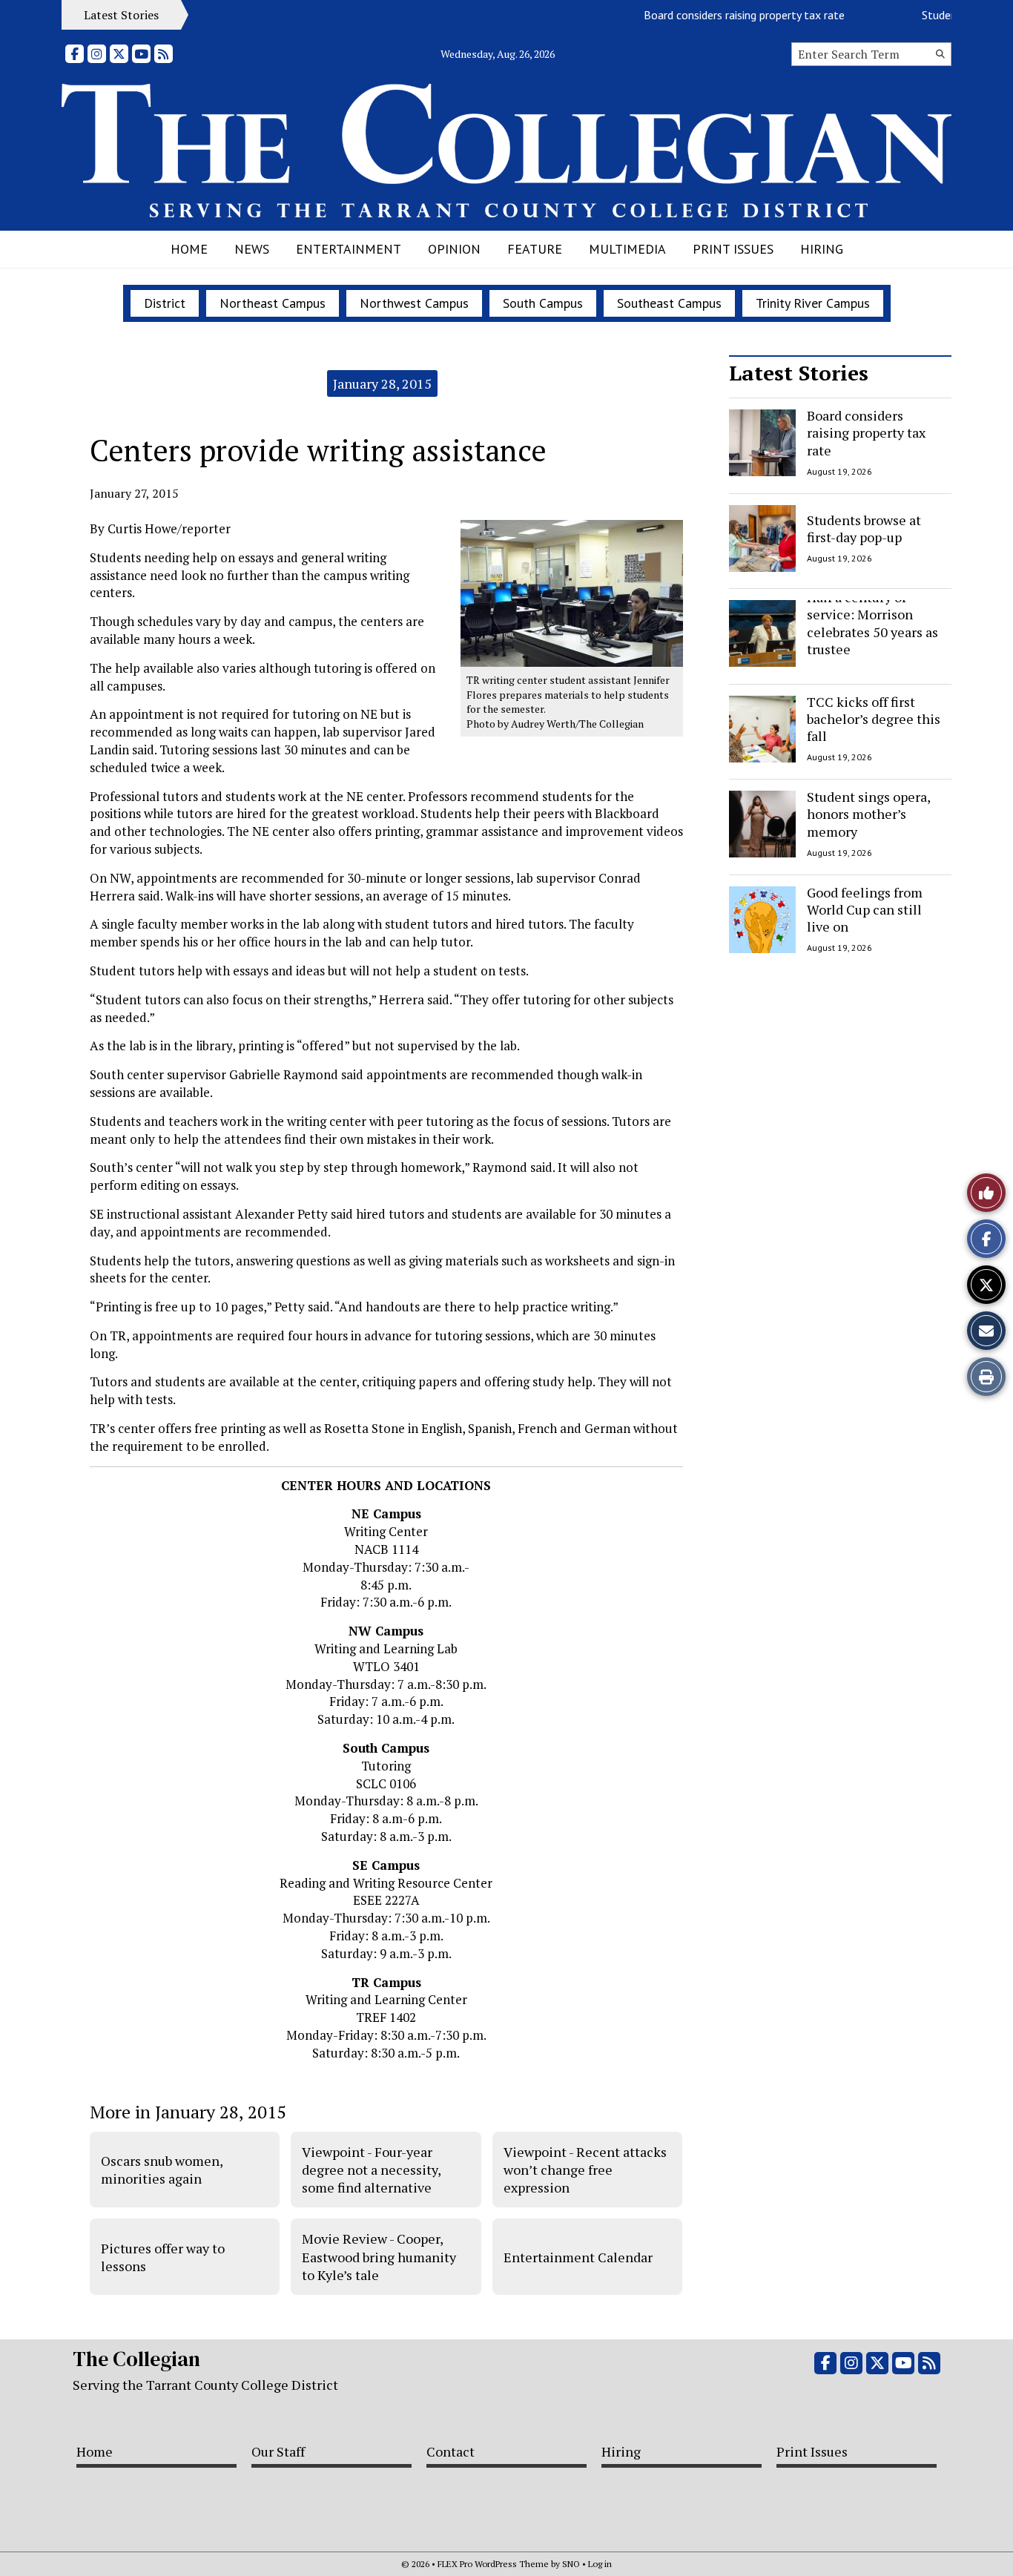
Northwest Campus (414, 303)
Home (189, 249)
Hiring (822, 249)
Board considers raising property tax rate (720, 15)
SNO (571, 2564)
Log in (600, 2564)
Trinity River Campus (813, 303)
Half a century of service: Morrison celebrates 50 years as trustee (872, 623)
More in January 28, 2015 (188, 2112)
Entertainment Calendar (578, 2257)
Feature (535, 249)
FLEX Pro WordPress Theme (493, 2564)
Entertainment (349, 249)
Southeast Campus (669, 303)
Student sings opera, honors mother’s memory (868, 814)
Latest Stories (799, 373)
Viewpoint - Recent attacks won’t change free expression (585, 2170)
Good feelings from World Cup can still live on (865, 910)
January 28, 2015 (382, 383)
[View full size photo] (572, 592)
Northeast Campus (273, 303)
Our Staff (278, 2451)
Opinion (454, 249)
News (252, 249)
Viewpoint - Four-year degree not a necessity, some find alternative (371, 2170)
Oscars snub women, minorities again (162, 2170)
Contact (451, 2451)
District (165, 303)
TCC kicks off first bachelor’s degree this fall (874, 719)
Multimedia (627, 249)
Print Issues (733, 249)
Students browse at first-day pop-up (864, 528)
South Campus (543, 303)
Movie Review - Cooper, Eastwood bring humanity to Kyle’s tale (379, 2257)
